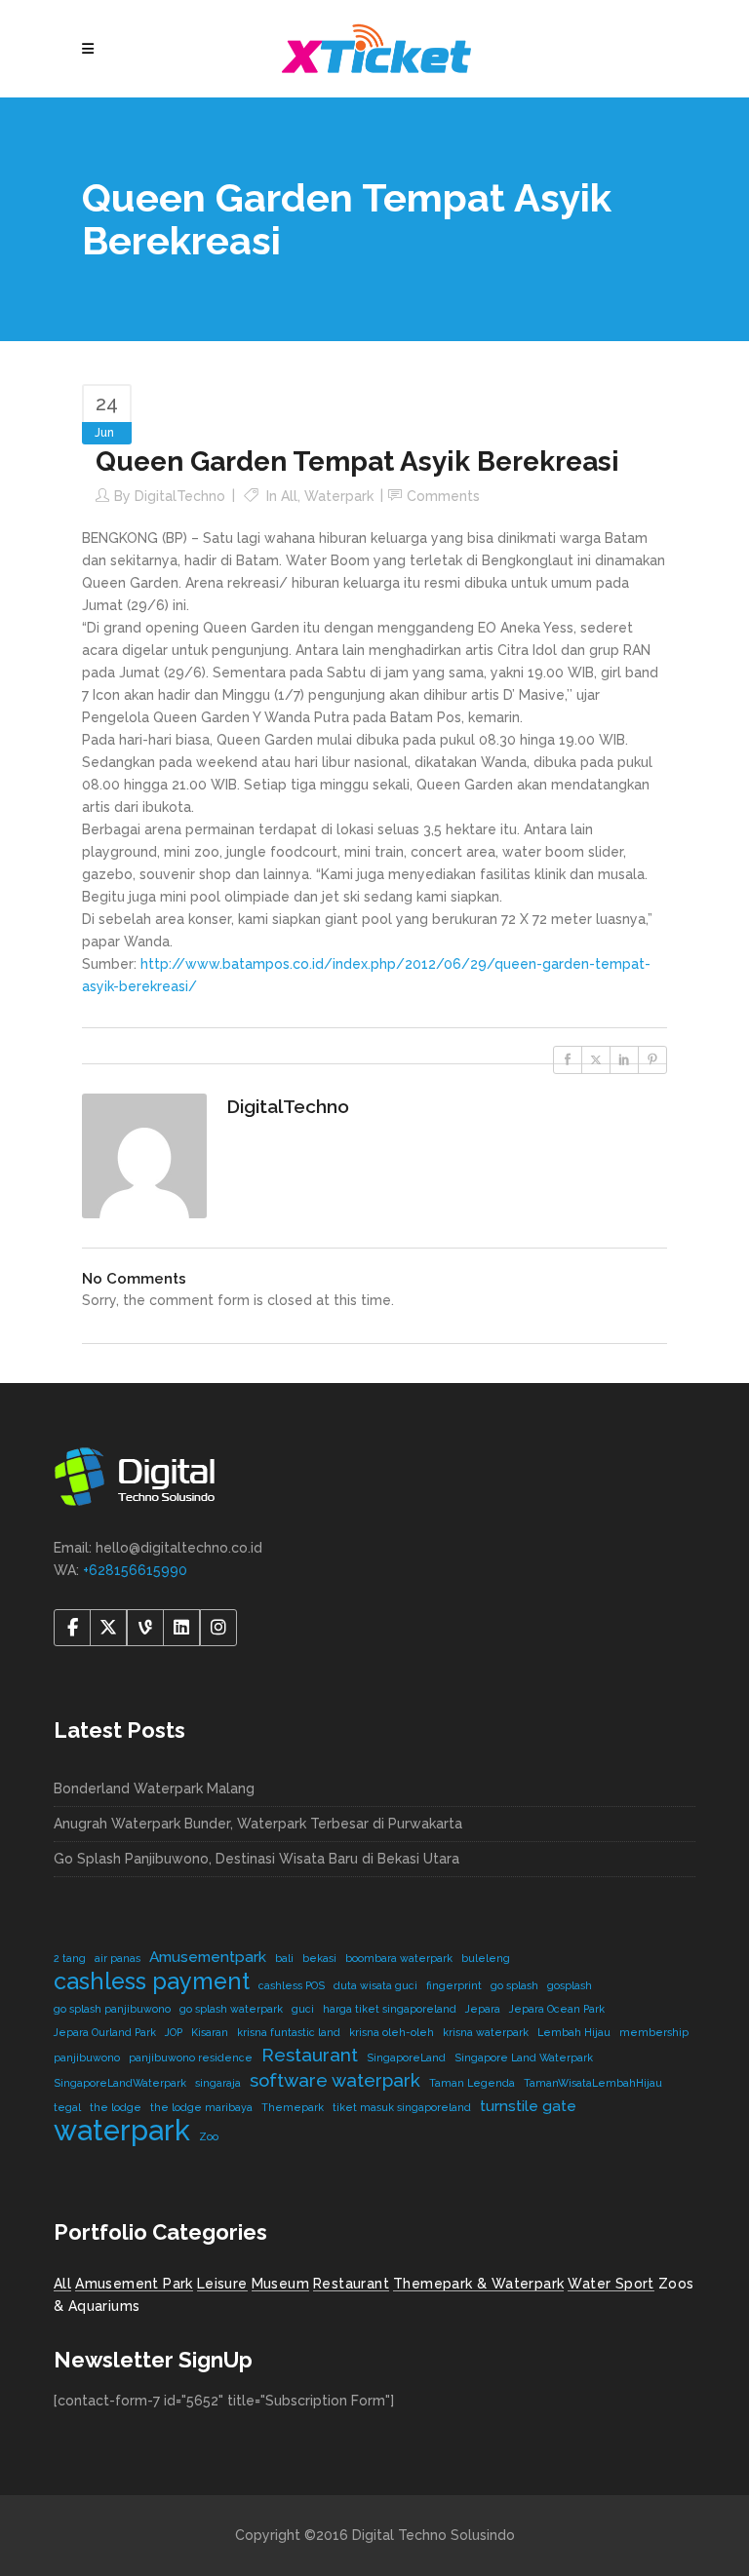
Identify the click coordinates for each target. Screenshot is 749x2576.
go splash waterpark (231, 2009)
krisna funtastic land (289, 2032)
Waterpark (339, 496)
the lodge (116, 2107)
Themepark (293, 2107)
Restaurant (310, 2055)
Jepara (483, 2009)
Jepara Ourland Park (105, 2032)
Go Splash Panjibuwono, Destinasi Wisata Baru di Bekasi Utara (256, 1859)
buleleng (486, 1958)
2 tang (70, 1958)
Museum (280, 2284)
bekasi (319, 1958)
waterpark (122, 2130)
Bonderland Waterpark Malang (154, 1788)
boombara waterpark (399, 1958)
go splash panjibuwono (112, 2009)
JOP (174, 2032)
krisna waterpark (486, 2032)
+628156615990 (135, 1570)
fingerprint (454, 1985)
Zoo (209, 2136)
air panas (118, 1958)
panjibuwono (87, 2057)
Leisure (222, 2284)
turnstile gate (528, 2106)
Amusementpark (208, 1957)
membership (654, 2032)
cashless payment (152, 1981)
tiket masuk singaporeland (402, 2107)
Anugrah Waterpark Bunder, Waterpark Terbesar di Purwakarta (258, 1824)
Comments (443, 496)
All (289, 496)
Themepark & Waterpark (478, 2284)
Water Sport (611, 2284)
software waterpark (335, 2080)
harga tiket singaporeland (390, 2009)
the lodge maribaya (201, 2107)
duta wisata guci (375, 1985)
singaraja (218, 2083)
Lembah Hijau (574, 2032)
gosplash (570, 1985)
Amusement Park (134, 2284)
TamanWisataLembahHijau (593, 2083)
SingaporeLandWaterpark (120, 2083)
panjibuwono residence (191, 2057)
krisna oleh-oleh (392, 2032)
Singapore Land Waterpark (524, 2057)
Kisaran (210, 2032)
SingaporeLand (406, 2057)
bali (284, 1958)
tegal (67, 2107)
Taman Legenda (472, 2083)
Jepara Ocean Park (557, 2009)
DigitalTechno (180, 496)
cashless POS (292, 1985)
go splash (514, 1985)
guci (303, 2009)
